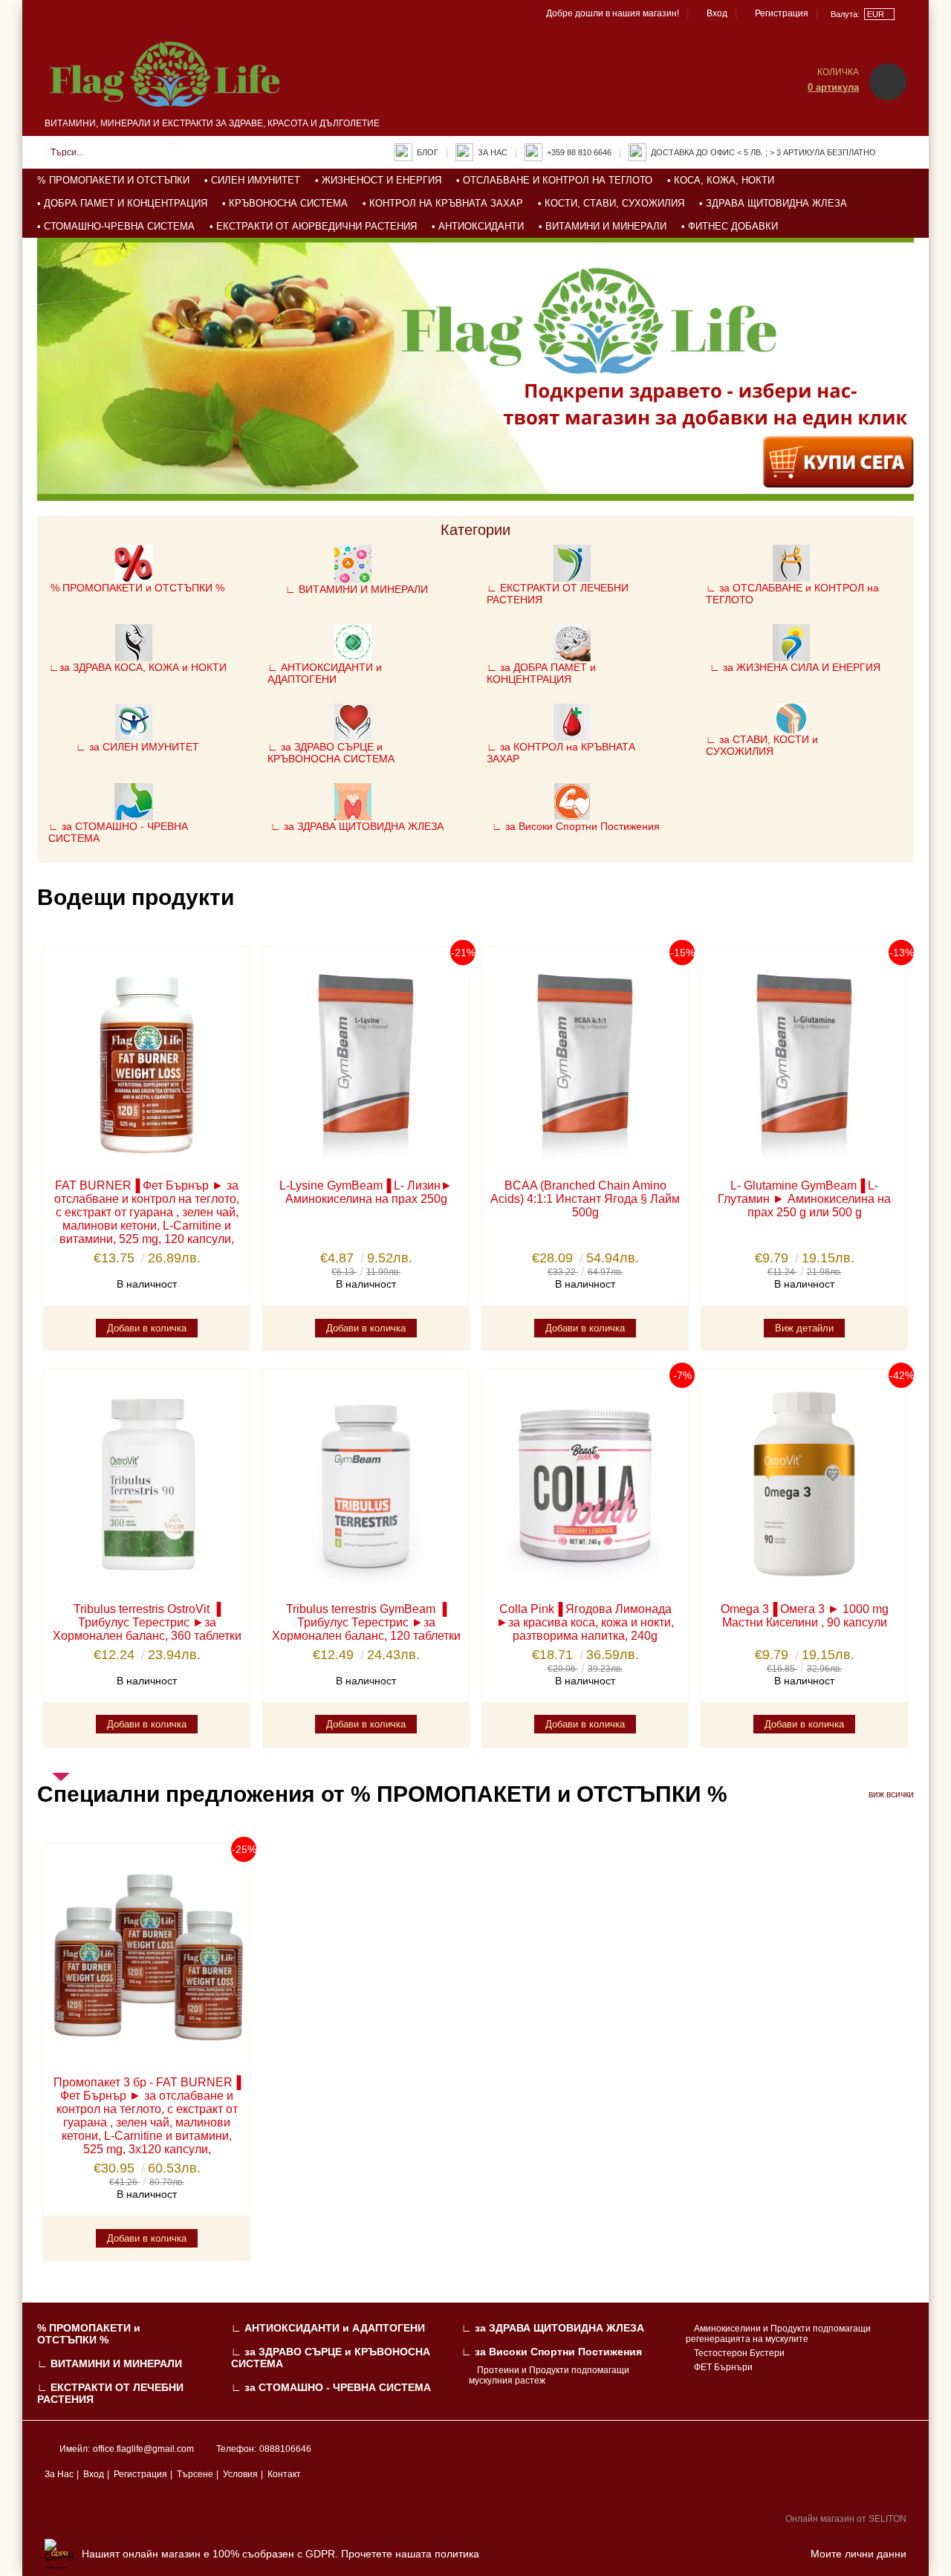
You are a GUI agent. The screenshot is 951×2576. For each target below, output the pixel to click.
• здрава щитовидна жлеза (773, 203)
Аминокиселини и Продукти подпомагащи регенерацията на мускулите (778, 2334)
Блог (428, 152)
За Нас (59, 2474)
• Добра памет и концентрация (122, 203)
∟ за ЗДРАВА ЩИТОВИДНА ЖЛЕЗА (553, 2328)
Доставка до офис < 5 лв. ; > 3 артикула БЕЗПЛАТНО (763, 152)
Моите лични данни (859, 2554)
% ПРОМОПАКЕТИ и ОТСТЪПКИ (113, 180)
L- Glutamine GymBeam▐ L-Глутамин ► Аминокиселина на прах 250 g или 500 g (804, 1199)
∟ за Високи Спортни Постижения (552, 2352)
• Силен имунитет (252, 180)
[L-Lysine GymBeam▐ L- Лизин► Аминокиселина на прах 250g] (366, 1061)
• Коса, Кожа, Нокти (721, 180)
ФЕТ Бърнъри (723, 2367)
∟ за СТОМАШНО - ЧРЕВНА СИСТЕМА (331, 2387)
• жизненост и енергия (378, 180)
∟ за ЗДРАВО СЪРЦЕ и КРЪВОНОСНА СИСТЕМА (331, 2358)
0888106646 (285, 2449)
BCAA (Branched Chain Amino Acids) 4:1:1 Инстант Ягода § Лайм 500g (585, 1199)
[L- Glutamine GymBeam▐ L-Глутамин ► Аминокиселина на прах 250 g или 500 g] (804, 1061)
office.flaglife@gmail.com (143, 2449)
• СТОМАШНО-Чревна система (116, 226)
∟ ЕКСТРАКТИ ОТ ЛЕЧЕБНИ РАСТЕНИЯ (110, 2393)
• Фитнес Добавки (730, 226)
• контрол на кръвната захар (443, 203)
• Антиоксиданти (478, 226)
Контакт (284, 2474)
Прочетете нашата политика (410, 2554)
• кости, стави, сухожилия (611, 203)
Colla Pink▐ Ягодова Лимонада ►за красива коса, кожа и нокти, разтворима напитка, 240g (585, 1622)
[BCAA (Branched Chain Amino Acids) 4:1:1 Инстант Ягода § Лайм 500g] (585, 1061)
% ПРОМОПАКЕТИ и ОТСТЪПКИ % (89, 2334)
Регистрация (782, 13)
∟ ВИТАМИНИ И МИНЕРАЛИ (110, 2364)
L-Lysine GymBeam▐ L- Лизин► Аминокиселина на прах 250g (366, 1192)
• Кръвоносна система (285, 203)
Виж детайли (804, 1328)
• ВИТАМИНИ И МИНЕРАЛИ (603, 226)
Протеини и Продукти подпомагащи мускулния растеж (549, 2375)
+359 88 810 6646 (579, 152)
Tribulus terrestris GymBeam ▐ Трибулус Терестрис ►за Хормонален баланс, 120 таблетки (366, 1622)
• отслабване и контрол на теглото (554, 180)
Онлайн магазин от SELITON (846, 2519)
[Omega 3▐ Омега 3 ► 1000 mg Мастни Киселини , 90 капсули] (804, 1483)
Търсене (195, 2474)
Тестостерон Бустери (739, 2353)
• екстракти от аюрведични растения (313, 226)
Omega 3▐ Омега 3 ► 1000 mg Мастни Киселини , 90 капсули (805, 1616)
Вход (717, 13)
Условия (240, 2474)
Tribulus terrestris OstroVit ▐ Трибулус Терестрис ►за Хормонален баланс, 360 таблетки (147, 1622)
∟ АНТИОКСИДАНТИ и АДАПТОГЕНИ (328, 2328)
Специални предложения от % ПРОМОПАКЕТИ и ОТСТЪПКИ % (382, 1794)
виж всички (891, 1794)
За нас (493, 152)
